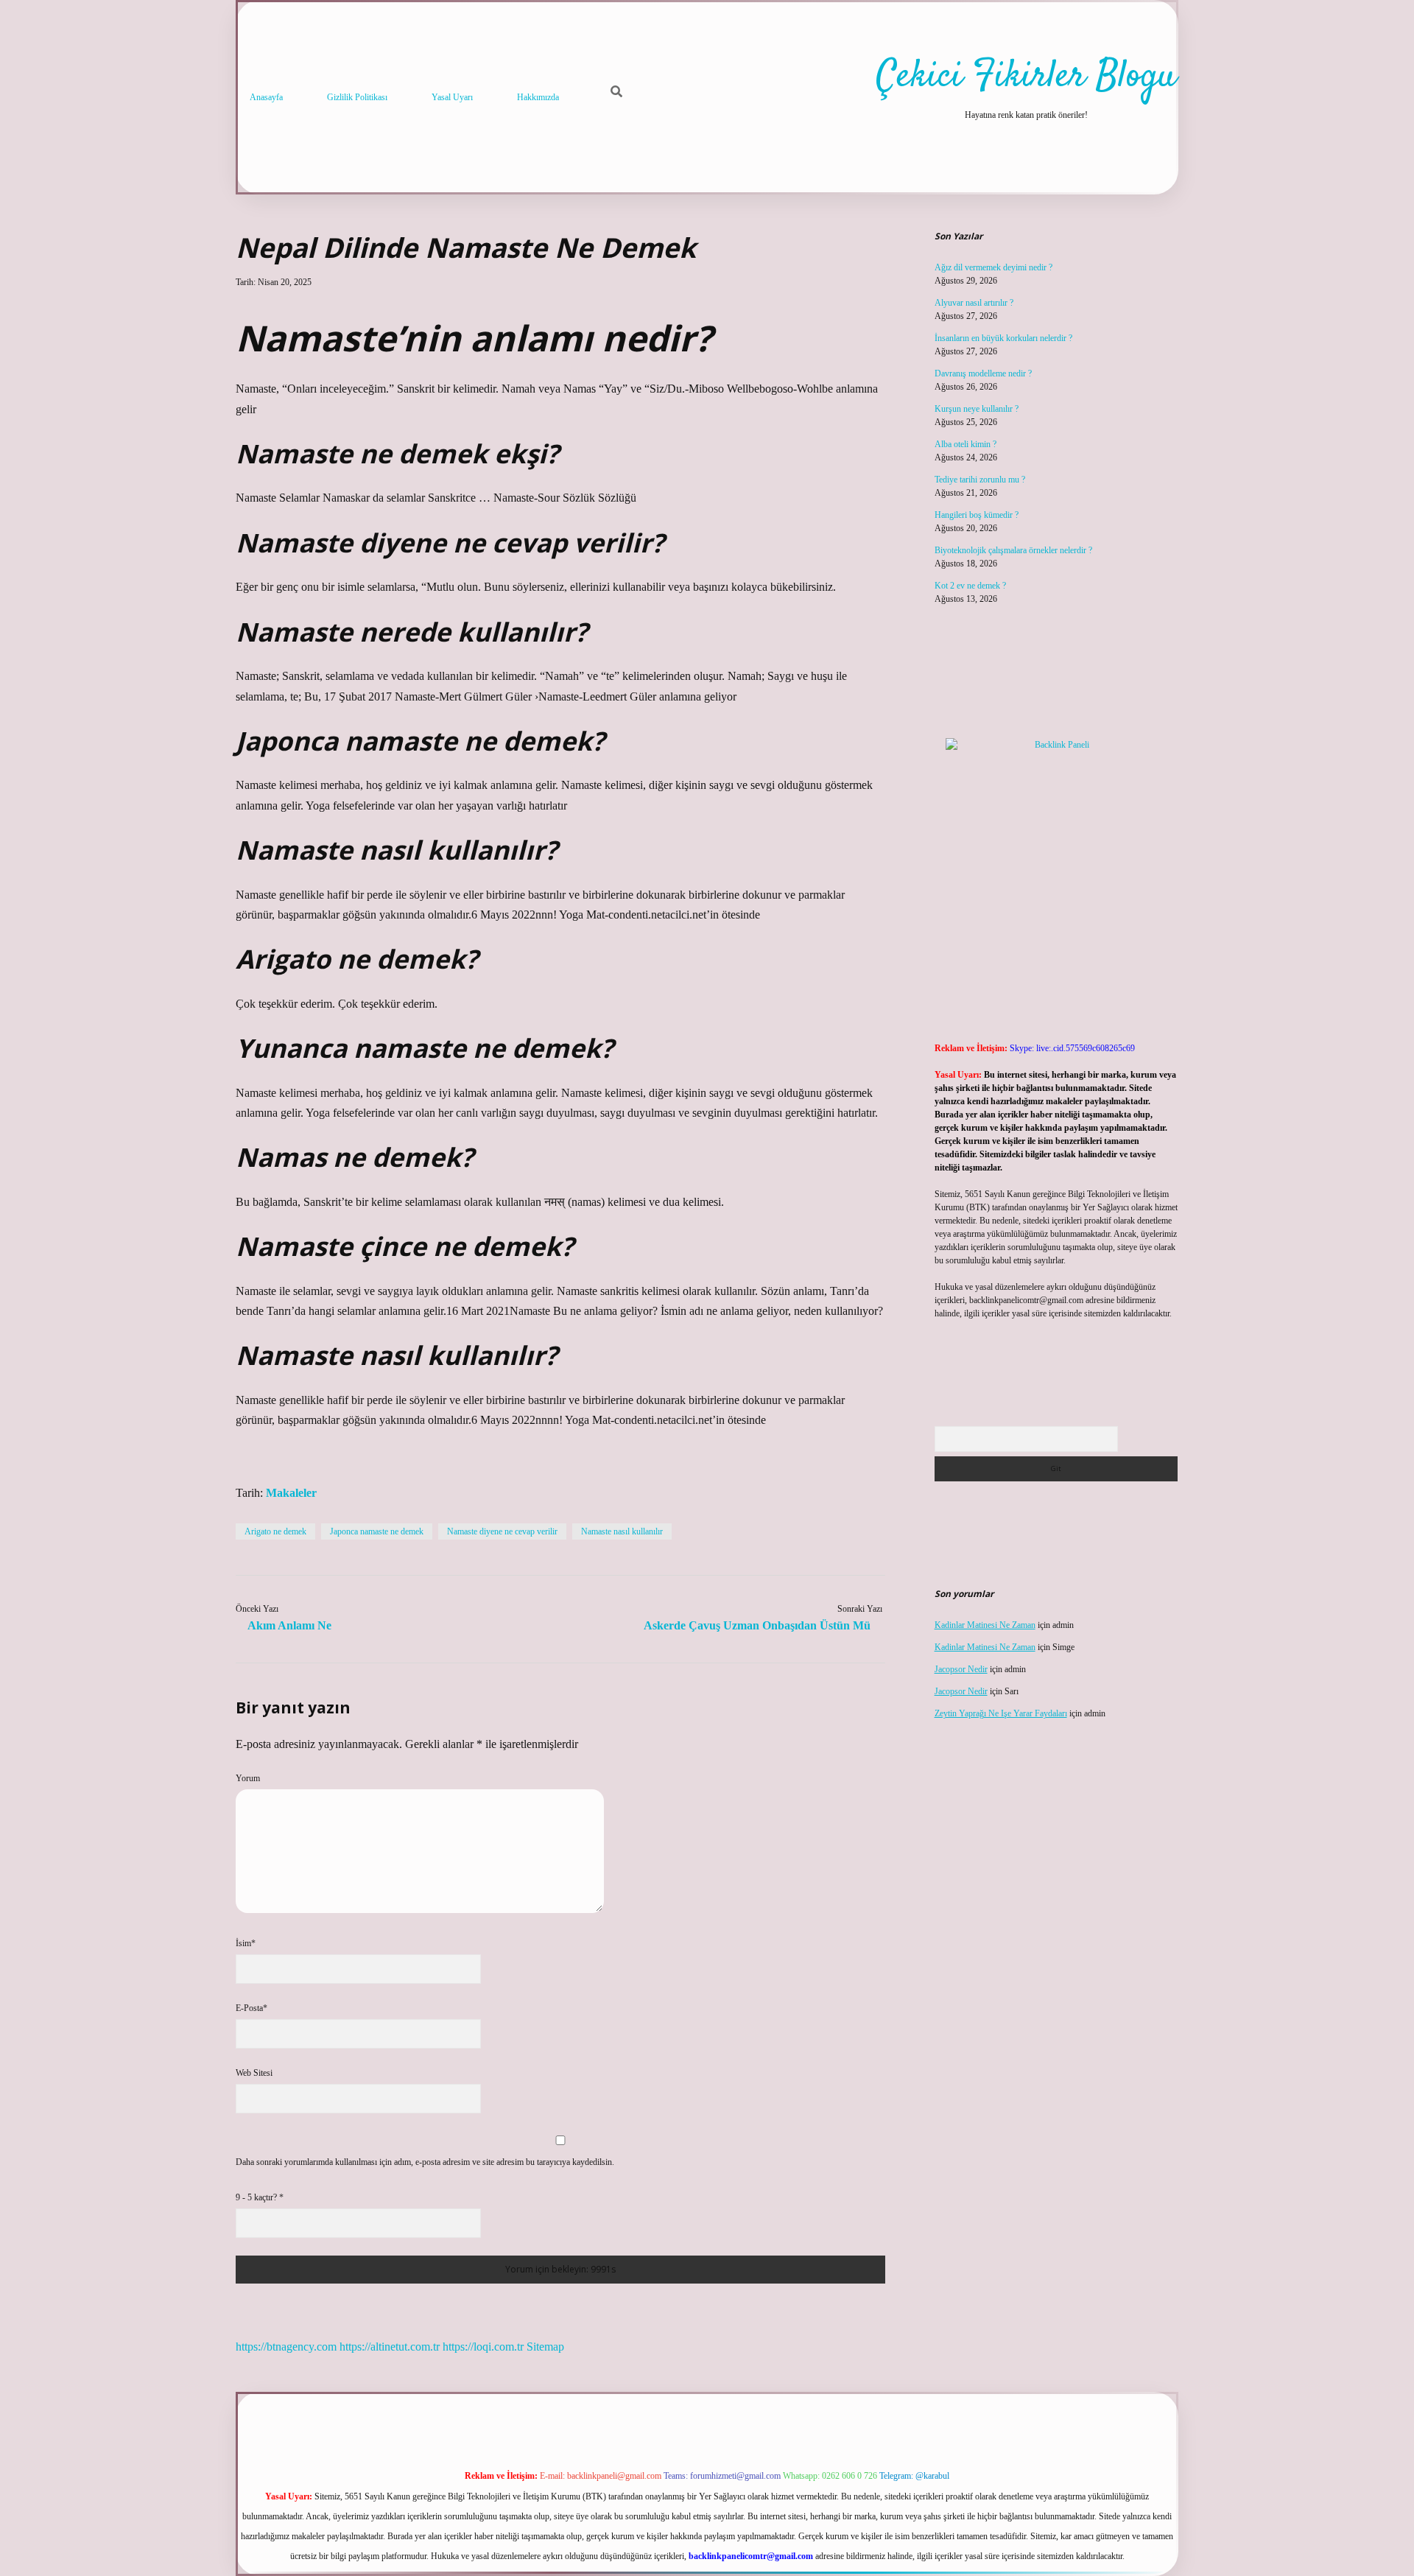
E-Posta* (252, 2008)
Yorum (248, 1778)
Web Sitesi (254, 2073)
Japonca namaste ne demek (377, 1531)
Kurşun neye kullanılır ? (977, 409)
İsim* (246, 1943)
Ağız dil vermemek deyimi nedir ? (993, 267)
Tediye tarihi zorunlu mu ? (980, 480)
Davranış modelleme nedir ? (983, 373)
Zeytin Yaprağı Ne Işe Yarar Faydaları (1001, 1713)
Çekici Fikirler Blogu (1026, 77)
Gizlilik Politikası (357, 97)
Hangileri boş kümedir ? (977, 515)
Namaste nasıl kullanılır (622, 1531)
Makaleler (291, 1493)
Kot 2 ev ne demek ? (970, 586)
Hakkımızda (538, 97)
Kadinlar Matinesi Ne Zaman (985, 1625)
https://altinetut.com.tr (390, 2347)
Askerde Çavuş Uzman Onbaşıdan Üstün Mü (757, 1625)
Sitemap (545, 2347)
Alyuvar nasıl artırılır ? (974, 303)
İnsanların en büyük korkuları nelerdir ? (1003, 338)
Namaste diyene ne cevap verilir (502, 1531)
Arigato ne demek (275, 1531)
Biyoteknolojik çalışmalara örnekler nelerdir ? (1013, 550)
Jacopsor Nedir (961, 1669)
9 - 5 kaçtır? (260, 2197)
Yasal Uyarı (452, 97)
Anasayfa (266, 97)
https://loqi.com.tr (483, 2347)
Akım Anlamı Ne (289, 1625)
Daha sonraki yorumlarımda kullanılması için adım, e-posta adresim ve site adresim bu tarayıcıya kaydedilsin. (425, 2162)
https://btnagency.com (286, 2347)
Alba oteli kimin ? (965, 444)
